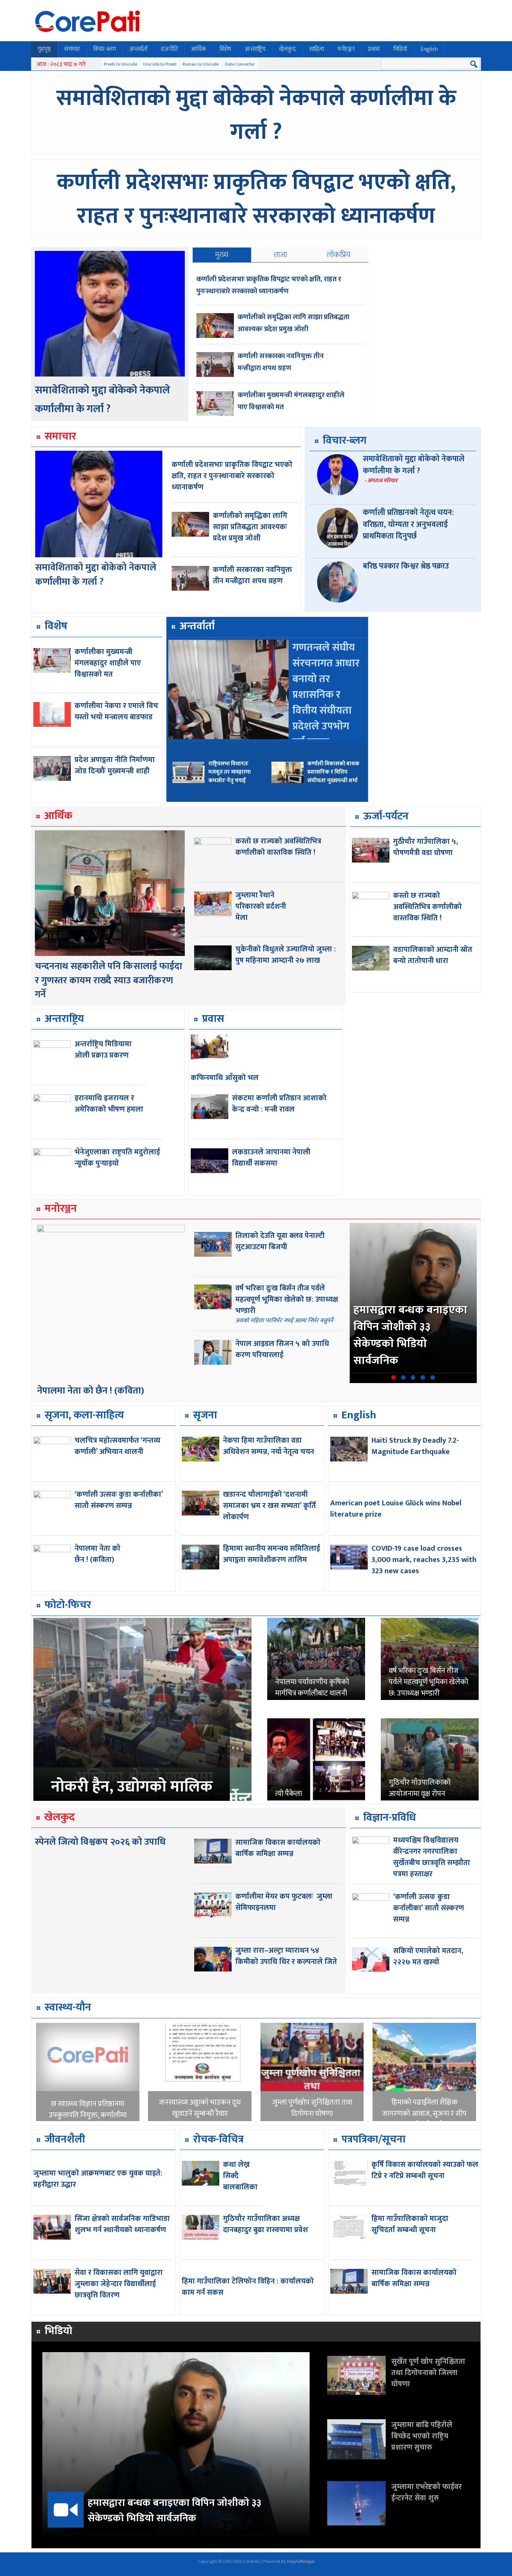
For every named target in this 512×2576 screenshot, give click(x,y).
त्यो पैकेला (289, 1794)
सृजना (205, 1415)
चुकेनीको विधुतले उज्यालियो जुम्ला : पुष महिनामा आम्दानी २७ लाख (286, 955)
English (429, 49)
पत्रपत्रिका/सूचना (374, 2139)
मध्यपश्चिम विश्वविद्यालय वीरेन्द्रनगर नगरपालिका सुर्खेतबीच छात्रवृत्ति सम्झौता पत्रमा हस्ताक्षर (432, 1857)
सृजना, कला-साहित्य (84, 1415)
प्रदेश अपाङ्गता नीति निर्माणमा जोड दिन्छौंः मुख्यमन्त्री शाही (115, 765)
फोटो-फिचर (68, 1605)
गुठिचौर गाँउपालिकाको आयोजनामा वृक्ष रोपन (420, 1788)
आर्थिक (199, 49)
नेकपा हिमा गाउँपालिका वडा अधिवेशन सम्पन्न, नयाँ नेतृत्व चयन (269, 1446)
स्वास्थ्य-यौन (68, 2007)
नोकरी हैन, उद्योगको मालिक (132, 1787)
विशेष (225, 49)
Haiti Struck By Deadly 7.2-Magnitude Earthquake (415, 1446)
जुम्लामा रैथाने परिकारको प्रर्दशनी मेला (261, 906)
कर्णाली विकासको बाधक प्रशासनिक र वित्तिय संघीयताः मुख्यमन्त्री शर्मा (333, 772)
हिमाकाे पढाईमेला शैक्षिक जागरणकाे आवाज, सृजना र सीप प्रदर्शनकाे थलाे (424, 2114)
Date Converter (240, 64)
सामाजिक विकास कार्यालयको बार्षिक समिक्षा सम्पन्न (278, 1848)
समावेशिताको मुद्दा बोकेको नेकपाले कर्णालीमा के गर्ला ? (256, 115)
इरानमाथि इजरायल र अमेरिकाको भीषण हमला (109, 1104)
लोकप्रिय (339, 255)
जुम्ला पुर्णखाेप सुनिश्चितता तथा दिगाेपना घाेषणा (312, 2108)
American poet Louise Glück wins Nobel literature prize (396, 1509)
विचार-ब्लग (105, 49)
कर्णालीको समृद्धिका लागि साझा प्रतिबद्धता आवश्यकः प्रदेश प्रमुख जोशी (293, 323)
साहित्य (317, 49)
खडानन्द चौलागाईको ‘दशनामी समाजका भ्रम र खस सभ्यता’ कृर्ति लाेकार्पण (269, 1506)
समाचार (72, 49)
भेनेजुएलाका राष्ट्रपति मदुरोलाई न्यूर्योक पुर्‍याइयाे (117, 1158)
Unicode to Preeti (160, 64)
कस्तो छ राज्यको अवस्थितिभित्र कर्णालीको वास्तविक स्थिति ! (278, 847)
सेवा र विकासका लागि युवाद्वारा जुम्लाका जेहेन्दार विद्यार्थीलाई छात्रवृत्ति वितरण (119, 2284)
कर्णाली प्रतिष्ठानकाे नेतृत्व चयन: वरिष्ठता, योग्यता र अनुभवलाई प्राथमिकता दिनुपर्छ (408, 524)
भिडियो (400, 49)
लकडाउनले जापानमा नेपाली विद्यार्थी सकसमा (271, 1158)
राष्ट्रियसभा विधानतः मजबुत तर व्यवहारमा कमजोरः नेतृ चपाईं (230, 772)
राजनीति (169, 49)
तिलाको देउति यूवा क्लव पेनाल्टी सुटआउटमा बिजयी (280, 1241)
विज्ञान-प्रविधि (390, 1818)
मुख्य (222, 255)
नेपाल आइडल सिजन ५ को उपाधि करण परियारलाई (282, 1349)
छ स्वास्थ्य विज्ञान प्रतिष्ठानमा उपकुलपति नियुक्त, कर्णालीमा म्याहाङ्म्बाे (88, 2115)
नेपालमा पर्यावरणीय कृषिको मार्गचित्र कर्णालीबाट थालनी (312, 1688)
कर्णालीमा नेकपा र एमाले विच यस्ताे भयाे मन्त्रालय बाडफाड (116, 711)
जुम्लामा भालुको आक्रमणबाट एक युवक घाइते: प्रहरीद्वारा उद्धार (98, 2179)
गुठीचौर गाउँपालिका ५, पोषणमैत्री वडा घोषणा (426, 847)
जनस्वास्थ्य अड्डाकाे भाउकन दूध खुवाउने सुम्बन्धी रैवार (200, 2108)
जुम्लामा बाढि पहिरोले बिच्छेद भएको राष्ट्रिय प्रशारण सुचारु (422, 2436)
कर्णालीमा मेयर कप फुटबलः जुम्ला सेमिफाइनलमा (284, 1902)
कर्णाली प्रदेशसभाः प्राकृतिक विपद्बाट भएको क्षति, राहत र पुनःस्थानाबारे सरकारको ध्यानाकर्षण (256, 199)
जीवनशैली (65, 2139)
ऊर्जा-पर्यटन (386, 816)
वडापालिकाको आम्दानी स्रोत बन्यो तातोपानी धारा (433, 955)
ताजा (280, 255)
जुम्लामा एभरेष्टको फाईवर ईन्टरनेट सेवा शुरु (427, 2492)
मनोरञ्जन (346, 49)
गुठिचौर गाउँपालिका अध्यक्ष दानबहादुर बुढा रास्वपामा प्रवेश (266, 2224)
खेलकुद (287, 49)
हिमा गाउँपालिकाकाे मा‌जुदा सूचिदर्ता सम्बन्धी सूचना (410, 2224)
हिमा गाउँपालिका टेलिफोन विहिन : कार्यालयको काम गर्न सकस (248, 2287)
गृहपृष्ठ (44, 49)
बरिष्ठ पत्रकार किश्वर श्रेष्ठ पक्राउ (406, 566)
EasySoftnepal (301, 2561)
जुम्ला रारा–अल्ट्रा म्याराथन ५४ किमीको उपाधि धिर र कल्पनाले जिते (286, 1956)
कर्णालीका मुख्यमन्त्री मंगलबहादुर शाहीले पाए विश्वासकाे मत (108, 663)
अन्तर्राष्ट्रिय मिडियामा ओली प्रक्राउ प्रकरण (103, 1050)
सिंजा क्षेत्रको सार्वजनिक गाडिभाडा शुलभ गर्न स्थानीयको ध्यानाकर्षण (122, 2224)
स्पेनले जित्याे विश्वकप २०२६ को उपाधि (100, 1842)
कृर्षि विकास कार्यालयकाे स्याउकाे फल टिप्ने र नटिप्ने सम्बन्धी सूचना (425, 2170)
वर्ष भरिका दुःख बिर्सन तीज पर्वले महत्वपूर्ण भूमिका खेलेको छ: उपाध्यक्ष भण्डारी (287, 1299)
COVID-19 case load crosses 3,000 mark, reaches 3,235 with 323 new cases (424, 1560)
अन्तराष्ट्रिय (255, 49)
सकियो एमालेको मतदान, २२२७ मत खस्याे (428, 1956)
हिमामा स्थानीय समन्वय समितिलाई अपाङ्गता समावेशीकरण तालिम (272, 1554)
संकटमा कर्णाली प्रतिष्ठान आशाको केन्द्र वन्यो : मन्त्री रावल (279, 1104)
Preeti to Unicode (121, 64)
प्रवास (374, 49)
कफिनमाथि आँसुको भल (225, 1078)
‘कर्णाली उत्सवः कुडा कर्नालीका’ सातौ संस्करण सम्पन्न (119, 1500)
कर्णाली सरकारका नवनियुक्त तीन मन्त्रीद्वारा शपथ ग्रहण (281, 362)
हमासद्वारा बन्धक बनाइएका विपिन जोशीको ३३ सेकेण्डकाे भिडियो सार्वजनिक (410, 1335)
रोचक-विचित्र (218, 2139)
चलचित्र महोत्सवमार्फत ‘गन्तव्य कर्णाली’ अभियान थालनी (118, 1446)
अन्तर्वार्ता (138, 49)
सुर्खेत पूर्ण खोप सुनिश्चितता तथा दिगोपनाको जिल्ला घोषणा (428, 2373)
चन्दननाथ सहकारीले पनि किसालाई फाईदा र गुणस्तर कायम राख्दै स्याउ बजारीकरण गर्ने (109, 980)
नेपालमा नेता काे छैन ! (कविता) (91, 1391)
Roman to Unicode (201, 64)
